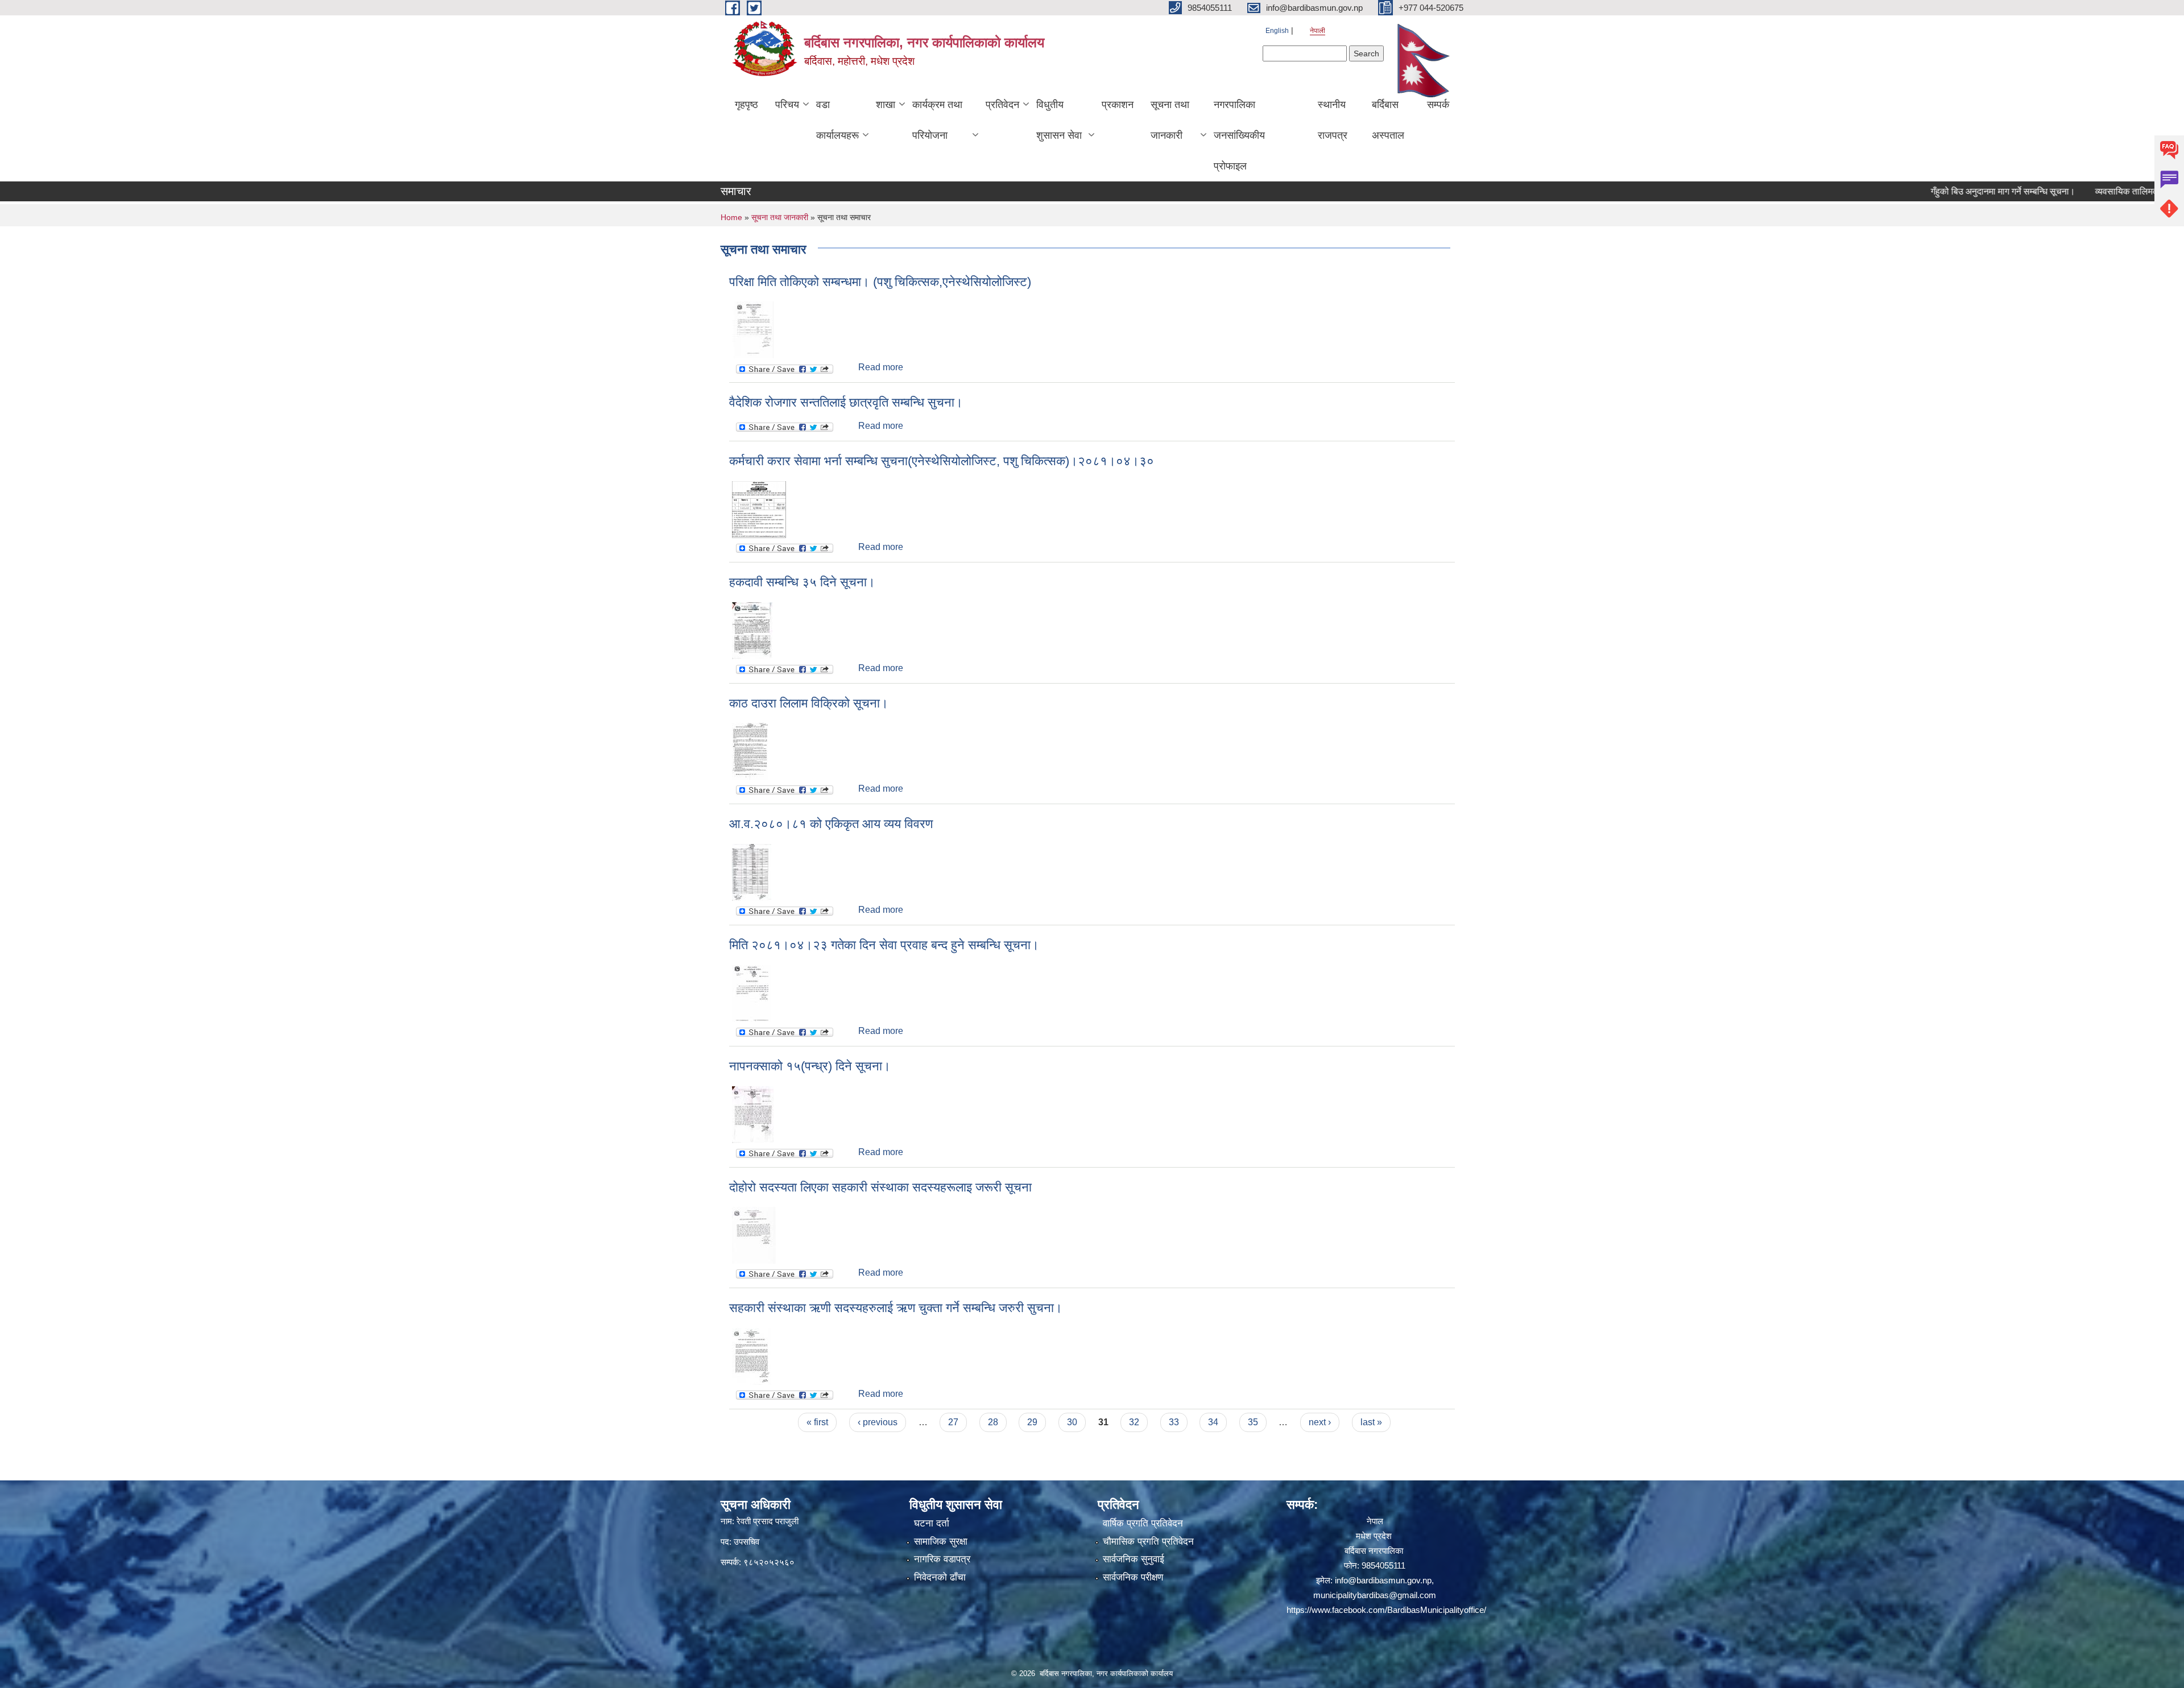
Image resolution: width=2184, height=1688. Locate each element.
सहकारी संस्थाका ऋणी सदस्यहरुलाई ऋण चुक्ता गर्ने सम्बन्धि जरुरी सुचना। (896, 1308)
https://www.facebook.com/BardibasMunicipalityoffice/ (1386, 1610)
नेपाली (1318, 31)
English (1277, 31)
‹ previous (878, 1422)
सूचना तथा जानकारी (1170, 120)
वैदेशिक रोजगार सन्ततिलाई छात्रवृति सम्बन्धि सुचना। (846, 402)
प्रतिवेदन (1002, 105)
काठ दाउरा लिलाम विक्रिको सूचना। (809, 703)
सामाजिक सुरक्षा (941, 1542)
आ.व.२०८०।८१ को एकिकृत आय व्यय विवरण (831, 824)
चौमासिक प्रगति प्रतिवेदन (1148, 1542)
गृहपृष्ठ (746, 105)
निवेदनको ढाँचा (940, 1577)
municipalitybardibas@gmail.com (1375, 1595)
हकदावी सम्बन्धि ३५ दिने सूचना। (802, 582)
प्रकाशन (1118, 105)
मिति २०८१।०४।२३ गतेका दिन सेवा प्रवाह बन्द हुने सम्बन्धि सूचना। (884, 945)
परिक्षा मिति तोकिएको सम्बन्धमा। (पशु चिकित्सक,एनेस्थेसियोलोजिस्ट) (880, 282)
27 (953, 1422)
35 (1253, 1422)
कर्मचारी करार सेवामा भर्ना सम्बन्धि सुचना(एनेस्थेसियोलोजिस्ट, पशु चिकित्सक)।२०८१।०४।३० (942, 461)
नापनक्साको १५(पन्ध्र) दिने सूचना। (810, 1066)
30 (1072, 1422)
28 (993, 1422)
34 (1213, 1422)
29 (1032, 1422)
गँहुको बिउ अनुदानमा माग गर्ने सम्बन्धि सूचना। (1947, 191)
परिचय (787, 105)
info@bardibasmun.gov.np (1383, 1580)
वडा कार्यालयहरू (837, 120)
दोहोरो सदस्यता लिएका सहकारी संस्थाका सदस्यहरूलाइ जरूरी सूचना (880, 1187)
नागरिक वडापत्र (942, 1559)
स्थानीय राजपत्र (1333, 120)
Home (731, 217)
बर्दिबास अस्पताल (1388, 120)
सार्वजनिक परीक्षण (1133, 1577)
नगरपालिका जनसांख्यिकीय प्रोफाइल (1239, 135)
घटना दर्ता (932, 1523)
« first (817, 1422)
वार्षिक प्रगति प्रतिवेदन (1143, 1523)
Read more (881, 367)
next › (1320, 1422)
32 (1134, 1422)
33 (1174, 1422)
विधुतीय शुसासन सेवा (1059, 120)
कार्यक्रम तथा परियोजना (937, 120)
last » (1371, 1422)
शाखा (886, 105)
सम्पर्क (1438, 105)
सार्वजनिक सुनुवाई (1134, 1559)
